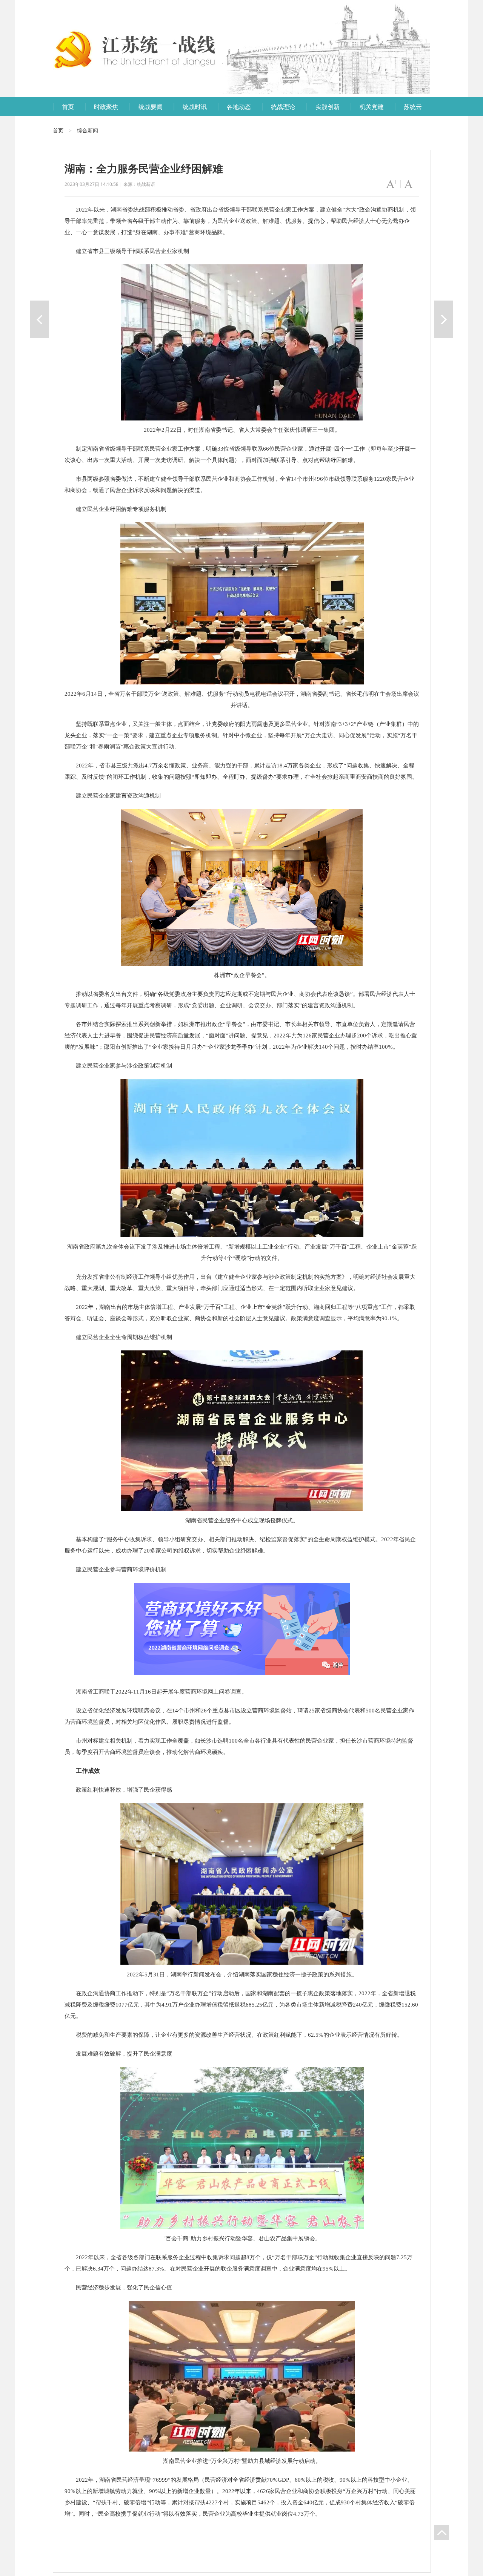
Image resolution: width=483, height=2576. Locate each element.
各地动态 (239, 107)
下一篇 (444, 319)
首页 (68, 107)
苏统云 (413, 107)
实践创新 (328, 107)
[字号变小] (410, 184)
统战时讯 (195, 107)
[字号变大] (391, 184)
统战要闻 (151, 107)
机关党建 (372, 107)
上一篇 (39, 319)
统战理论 (283, 107)
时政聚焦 (106, 107)
